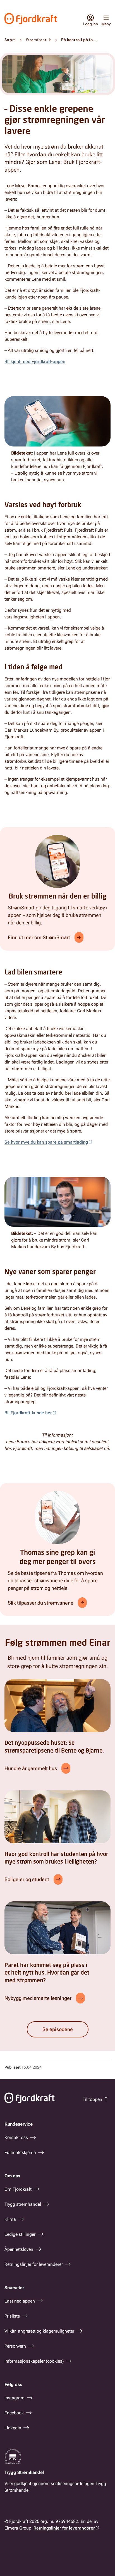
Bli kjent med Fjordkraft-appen (35, 362)
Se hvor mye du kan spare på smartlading (46, 1142)
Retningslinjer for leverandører (64, 2528)
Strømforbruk (39, 40)
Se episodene (58, 2029)
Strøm (10, 40)
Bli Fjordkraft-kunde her (28, 1413)
